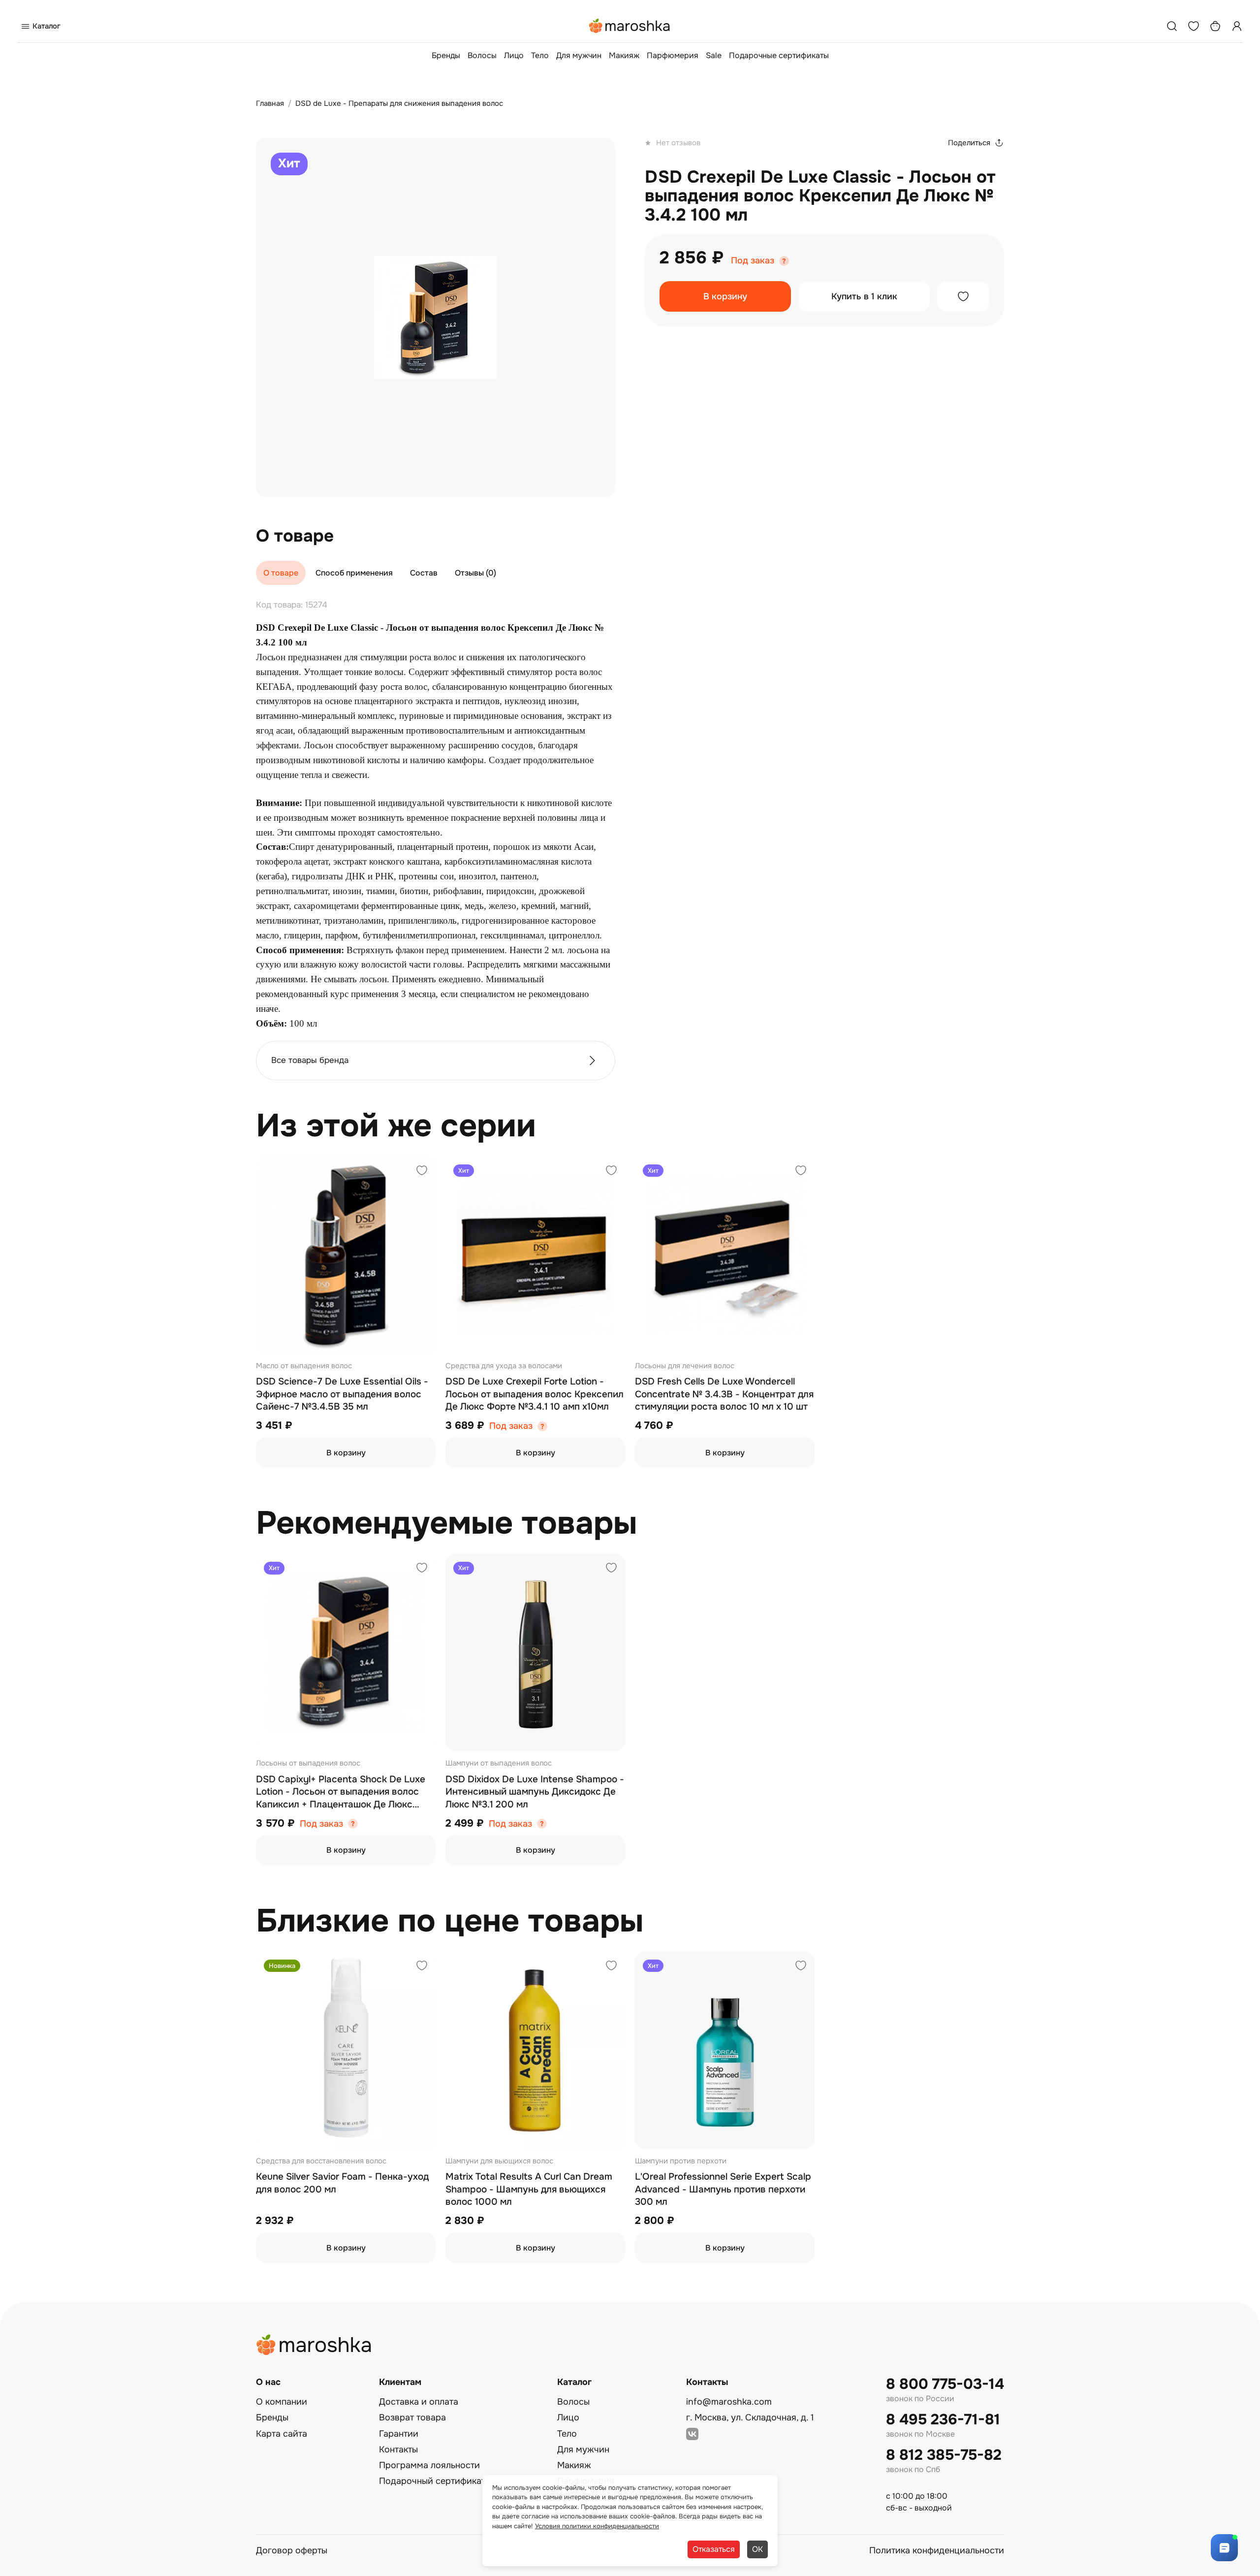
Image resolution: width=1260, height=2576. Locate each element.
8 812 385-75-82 (944, 2455)
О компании (282, 2402)
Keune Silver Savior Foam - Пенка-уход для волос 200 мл (342, 2183)
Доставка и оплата (419, 2402)
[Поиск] (1172, 26)
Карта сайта (282, 2434)
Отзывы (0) (475, 573)
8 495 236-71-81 (943, 2420)
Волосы (482, 55)
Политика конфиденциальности (937, 2550)
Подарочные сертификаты (779, 55)
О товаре (281, 573)
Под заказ (753, 261)
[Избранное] (1194, 26)
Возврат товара (412, 2417)
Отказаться (714, 2549)
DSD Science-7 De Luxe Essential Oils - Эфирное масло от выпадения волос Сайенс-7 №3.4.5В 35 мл (342, 1394)
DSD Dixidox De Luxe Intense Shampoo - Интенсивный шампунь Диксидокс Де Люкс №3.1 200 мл (535, 1792)
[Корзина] (1215, 26)
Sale (714, 55)
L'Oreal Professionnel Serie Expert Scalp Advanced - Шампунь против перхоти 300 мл (723, 2189)
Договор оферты (292, 2550)
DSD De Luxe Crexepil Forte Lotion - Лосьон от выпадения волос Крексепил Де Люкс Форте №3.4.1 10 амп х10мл (535, 1394)
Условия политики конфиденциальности (597, 2526)
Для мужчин (579, 55)
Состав (424, 573)
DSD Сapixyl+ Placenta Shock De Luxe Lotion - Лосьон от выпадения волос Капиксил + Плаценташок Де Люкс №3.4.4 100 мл (341, 1792)
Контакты (398, 2449)
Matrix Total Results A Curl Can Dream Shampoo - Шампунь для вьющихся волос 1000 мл (529, 2189)
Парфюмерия (673, 55)
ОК (757, 2549)
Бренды (446, 55)
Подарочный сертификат (432, 2481)
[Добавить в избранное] (963, 296)
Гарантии (399, 2434)
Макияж (624, 55)
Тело (540, 55)
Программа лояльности (429, 2465)
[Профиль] (1237, 26)
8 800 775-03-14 (945, 2384)
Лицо (514, 55)
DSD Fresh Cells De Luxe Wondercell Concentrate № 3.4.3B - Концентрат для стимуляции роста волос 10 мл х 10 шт (724, 1394)
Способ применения (354, 573)
